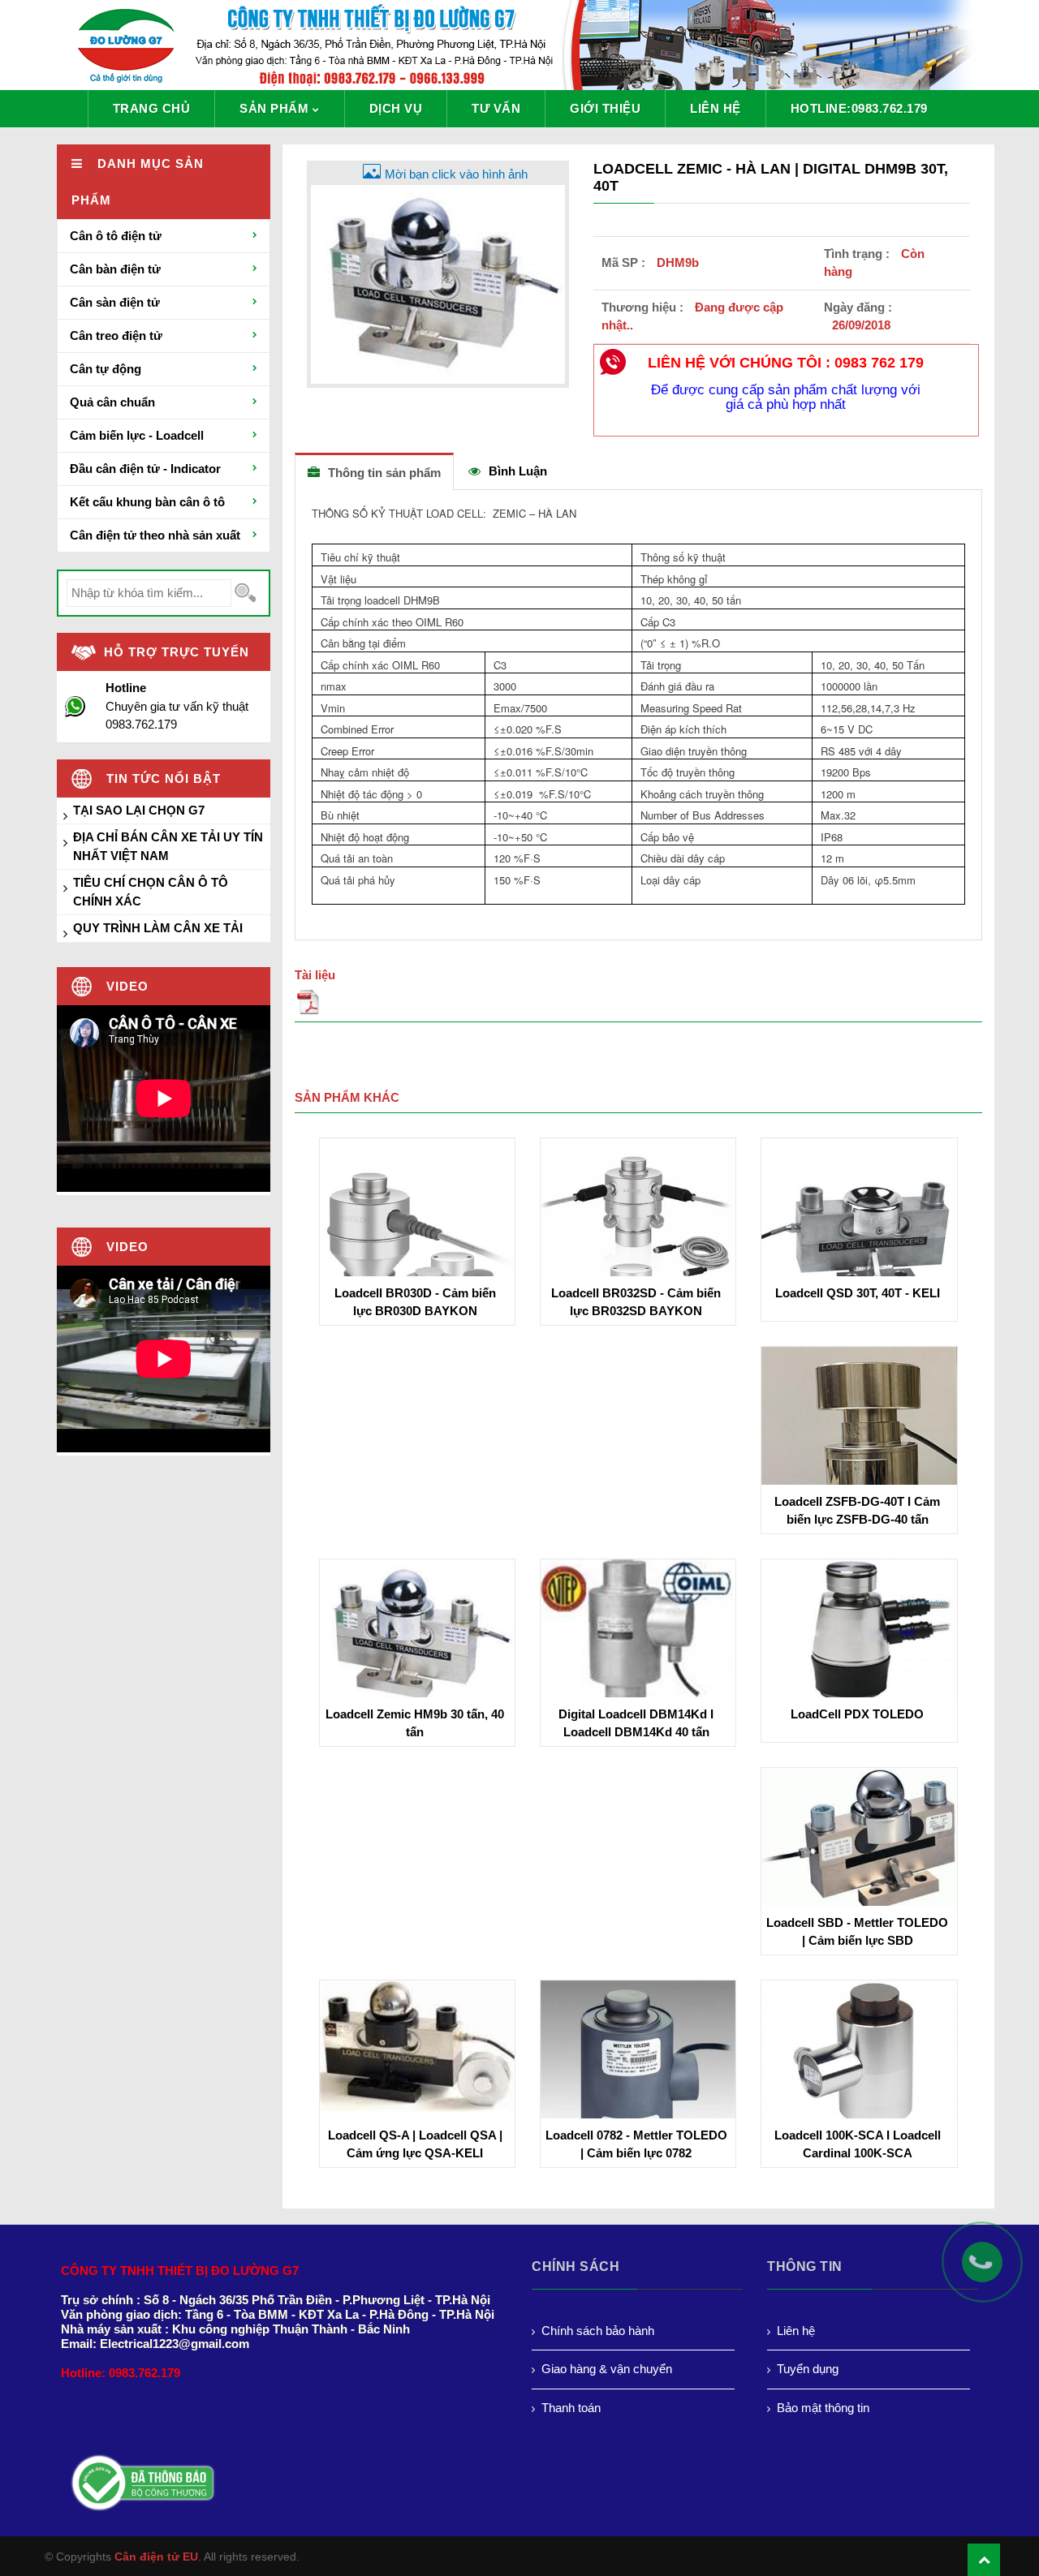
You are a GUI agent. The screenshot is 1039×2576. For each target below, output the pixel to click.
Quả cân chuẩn (112, 402)
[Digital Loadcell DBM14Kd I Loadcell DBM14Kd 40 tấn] (638, 1634)
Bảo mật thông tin (823, 2408)
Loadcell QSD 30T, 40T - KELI (858, 1293)
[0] (639, 1005)
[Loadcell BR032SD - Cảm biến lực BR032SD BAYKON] (638, 1234)
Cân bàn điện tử (115, 269)
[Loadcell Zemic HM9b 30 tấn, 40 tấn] (417, 1634)
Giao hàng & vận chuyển (607, 2369)
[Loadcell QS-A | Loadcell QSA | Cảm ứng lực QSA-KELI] (417, 2045)
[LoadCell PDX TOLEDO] (859, 1631)
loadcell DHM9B (401, 600)
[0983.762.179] (990, 2270)
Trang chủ (152, 108)
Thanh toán (571, 2408)
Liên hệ (716, 108)
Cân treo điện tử (116, 335)
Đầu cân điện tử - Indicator (145, 469)
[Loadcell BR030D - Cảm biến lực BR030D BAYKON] (417, 1234)
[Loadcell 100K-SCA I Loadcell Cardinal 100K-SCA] (859, 2059)
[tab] (374, 472)
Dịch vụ (396, 108)
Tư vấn (496, 108)
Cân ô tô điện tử (116, 236)
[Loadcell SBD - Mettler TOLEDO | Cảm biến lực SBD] (859, 1840)
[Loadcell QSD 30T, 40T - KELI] (859, 1234)
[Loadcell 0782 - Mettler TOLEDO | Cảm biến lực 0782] (638, 2077)
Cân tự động (106, 369)
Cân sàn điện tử (115, 302)
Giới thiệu (605, 108)
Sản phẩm (274, 108)
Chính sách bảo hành (598, 2331)
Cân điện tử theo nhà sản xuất (155, 535)
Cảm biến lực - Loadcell (137, 435)
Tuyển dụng (808, 2369)
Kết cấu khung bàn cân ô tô (147, 502)
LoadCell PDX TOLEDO (857, 1714)
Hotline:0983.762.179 (859, 108)
